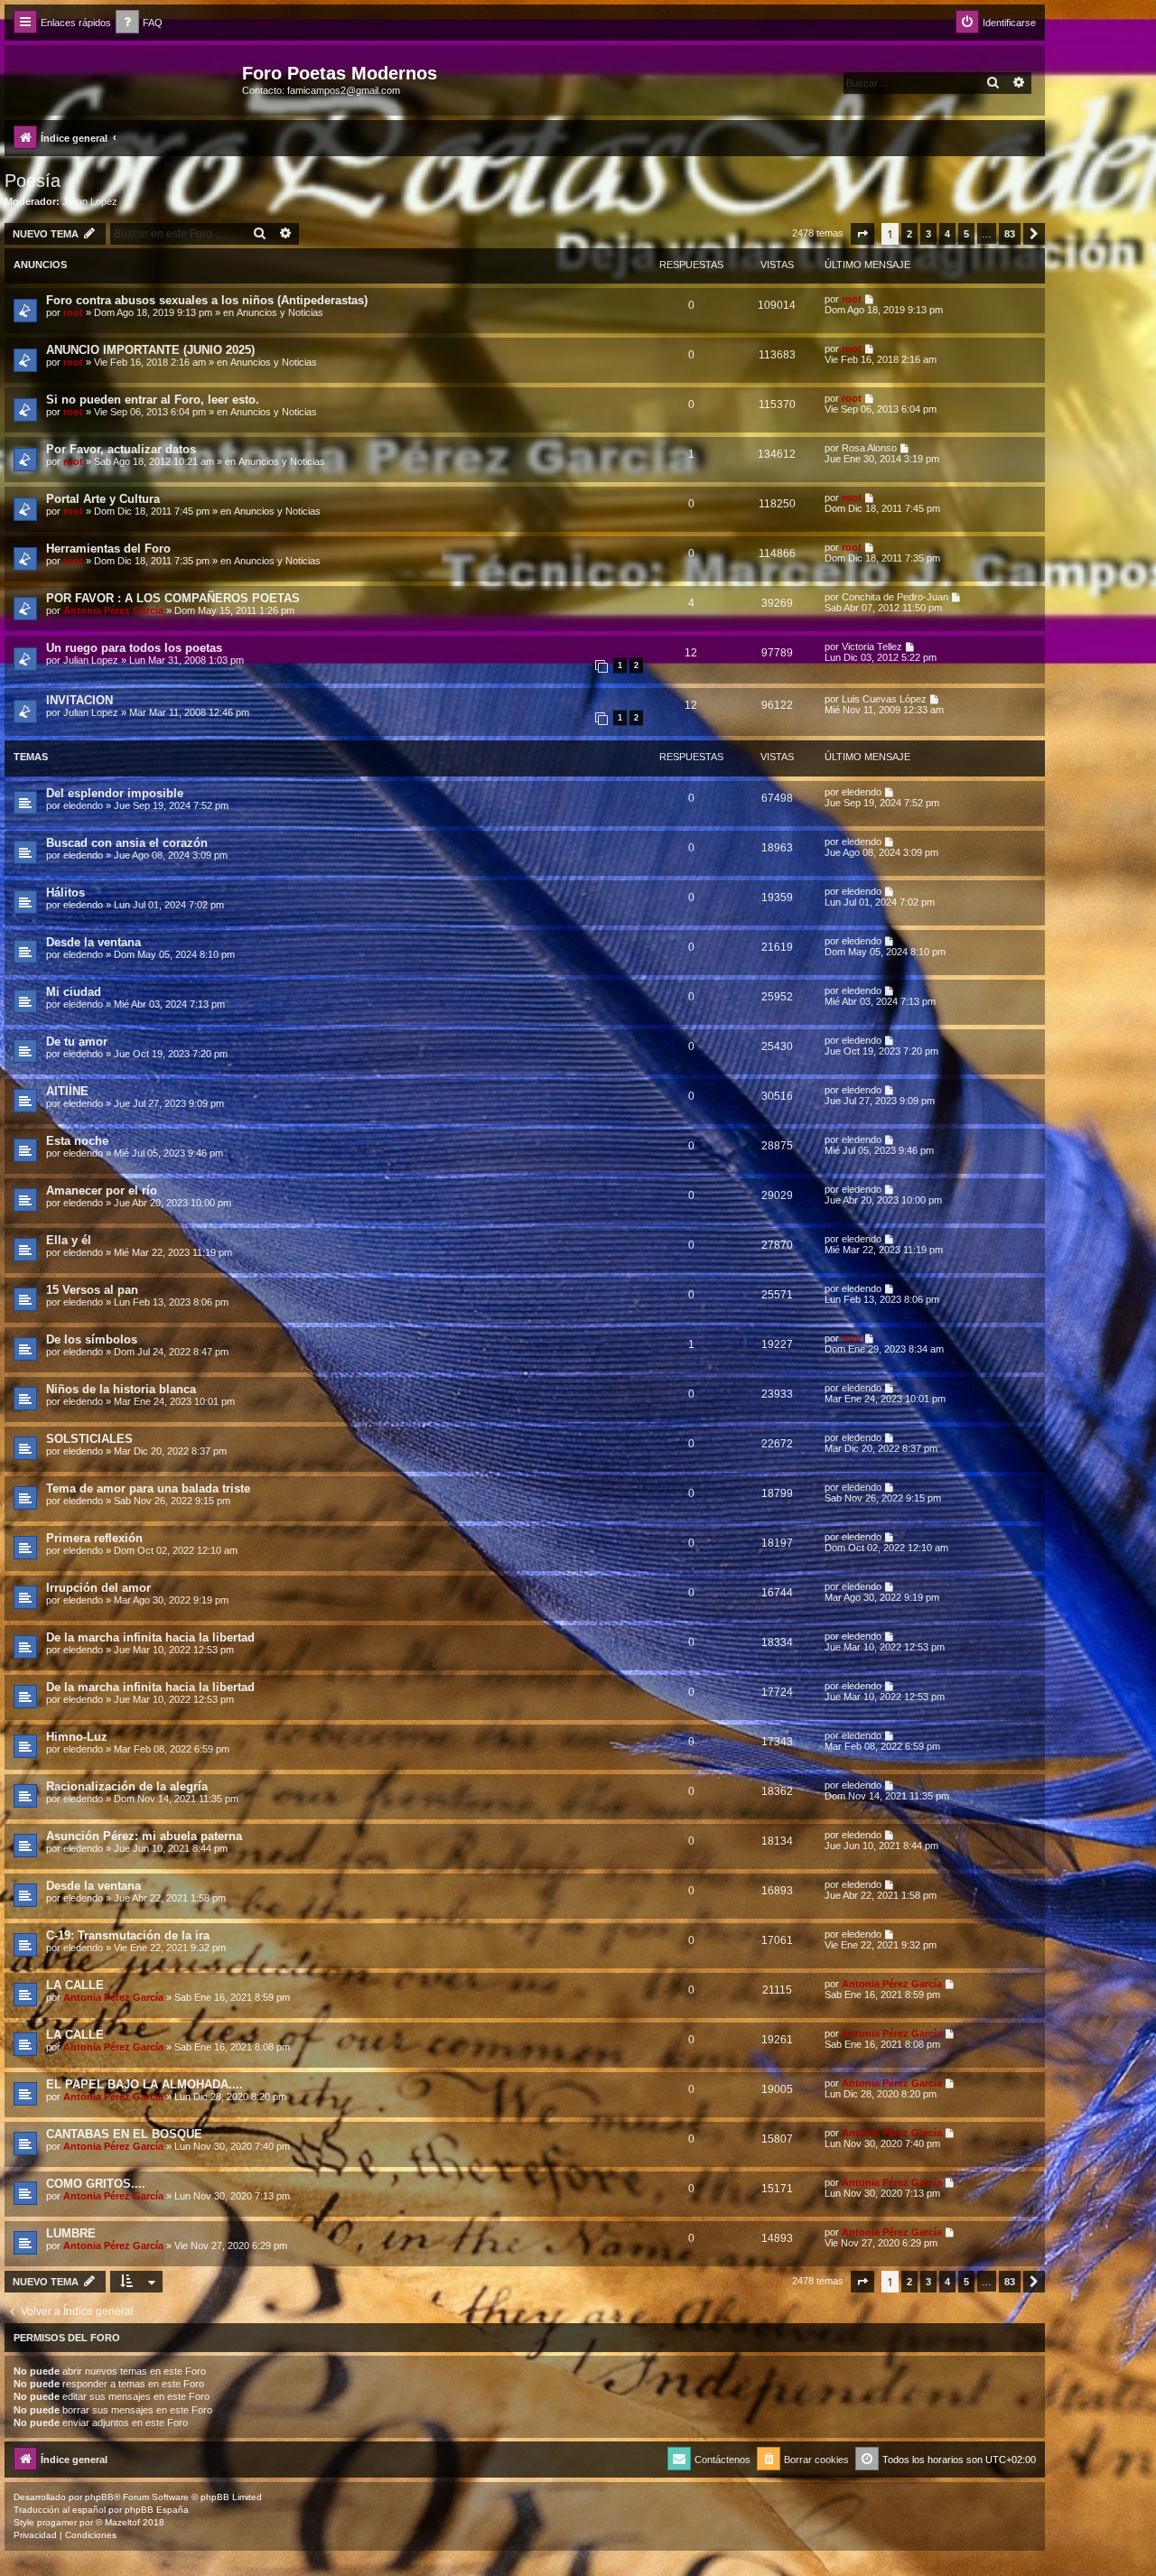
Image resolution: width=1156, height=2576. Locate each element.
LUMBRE (71, 2233)
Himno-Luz (77, 1737)
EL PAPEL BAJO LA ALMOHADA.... (144, 2084)
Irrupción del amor (98, 1588)
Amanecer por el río (102, 1190)
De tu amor (77, 1042)
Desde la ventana (93, 942)
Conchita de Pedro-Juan (895, 597)
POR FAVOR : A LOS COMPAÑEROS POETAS (173, 598)
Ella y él (69, 1240)
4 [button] (947, 234)
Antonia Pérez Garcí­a (113, 610)
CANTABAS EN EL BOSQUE (124, 2134)
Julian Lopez (90, 201)
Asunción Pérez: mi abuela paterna (144, 1836)
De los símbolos (92, 1339)
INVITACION (79, 700)
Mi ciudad (74, 992)
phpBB (99, 2497)
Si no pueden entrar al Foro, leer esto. (153, 400)
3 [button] (928, 234)
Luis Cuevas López (884, 699)
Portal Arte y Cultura (103, 499)
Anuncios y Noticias (280, 312)
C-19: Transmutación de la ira (128, 1935)
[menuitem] (139, 23)
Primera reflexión (94, 1538)
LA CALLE (75, 1985)
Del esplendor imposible (115, 793)
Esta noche (77, 1141)
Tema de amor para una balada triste (148, 1488)
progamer (57, 2522)
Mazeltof (122, 2522)
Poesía (33, 181)
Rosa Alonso (869, 448)
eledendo (83, 805)
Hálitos (65, 893)
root (73, 312)
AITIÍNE (67, 1091)
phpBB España (157, 2510)
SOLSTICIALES (89, 1439)
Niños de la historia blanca (121, 1389)
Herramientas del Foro (108, 549)
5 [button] (966, 234)
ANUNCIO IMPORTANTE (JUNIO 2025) (150, 350)
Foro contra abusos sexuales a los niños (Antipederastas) (207, 300)
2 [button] (909, 234)
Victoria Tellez (872, 646)
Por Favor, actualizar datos (121, 449)
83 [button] (1010, 234)
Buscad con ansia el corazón (127, 843)
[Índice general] (126, 79)
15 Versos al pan (92, 1290)
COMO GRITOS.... (96, 2184)
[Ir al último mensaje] (870, 299)
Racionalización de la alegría (127, 1786)
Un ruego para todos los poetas (134, 648)
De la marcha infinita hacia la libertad (150, 1637)
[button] (862, 234)
